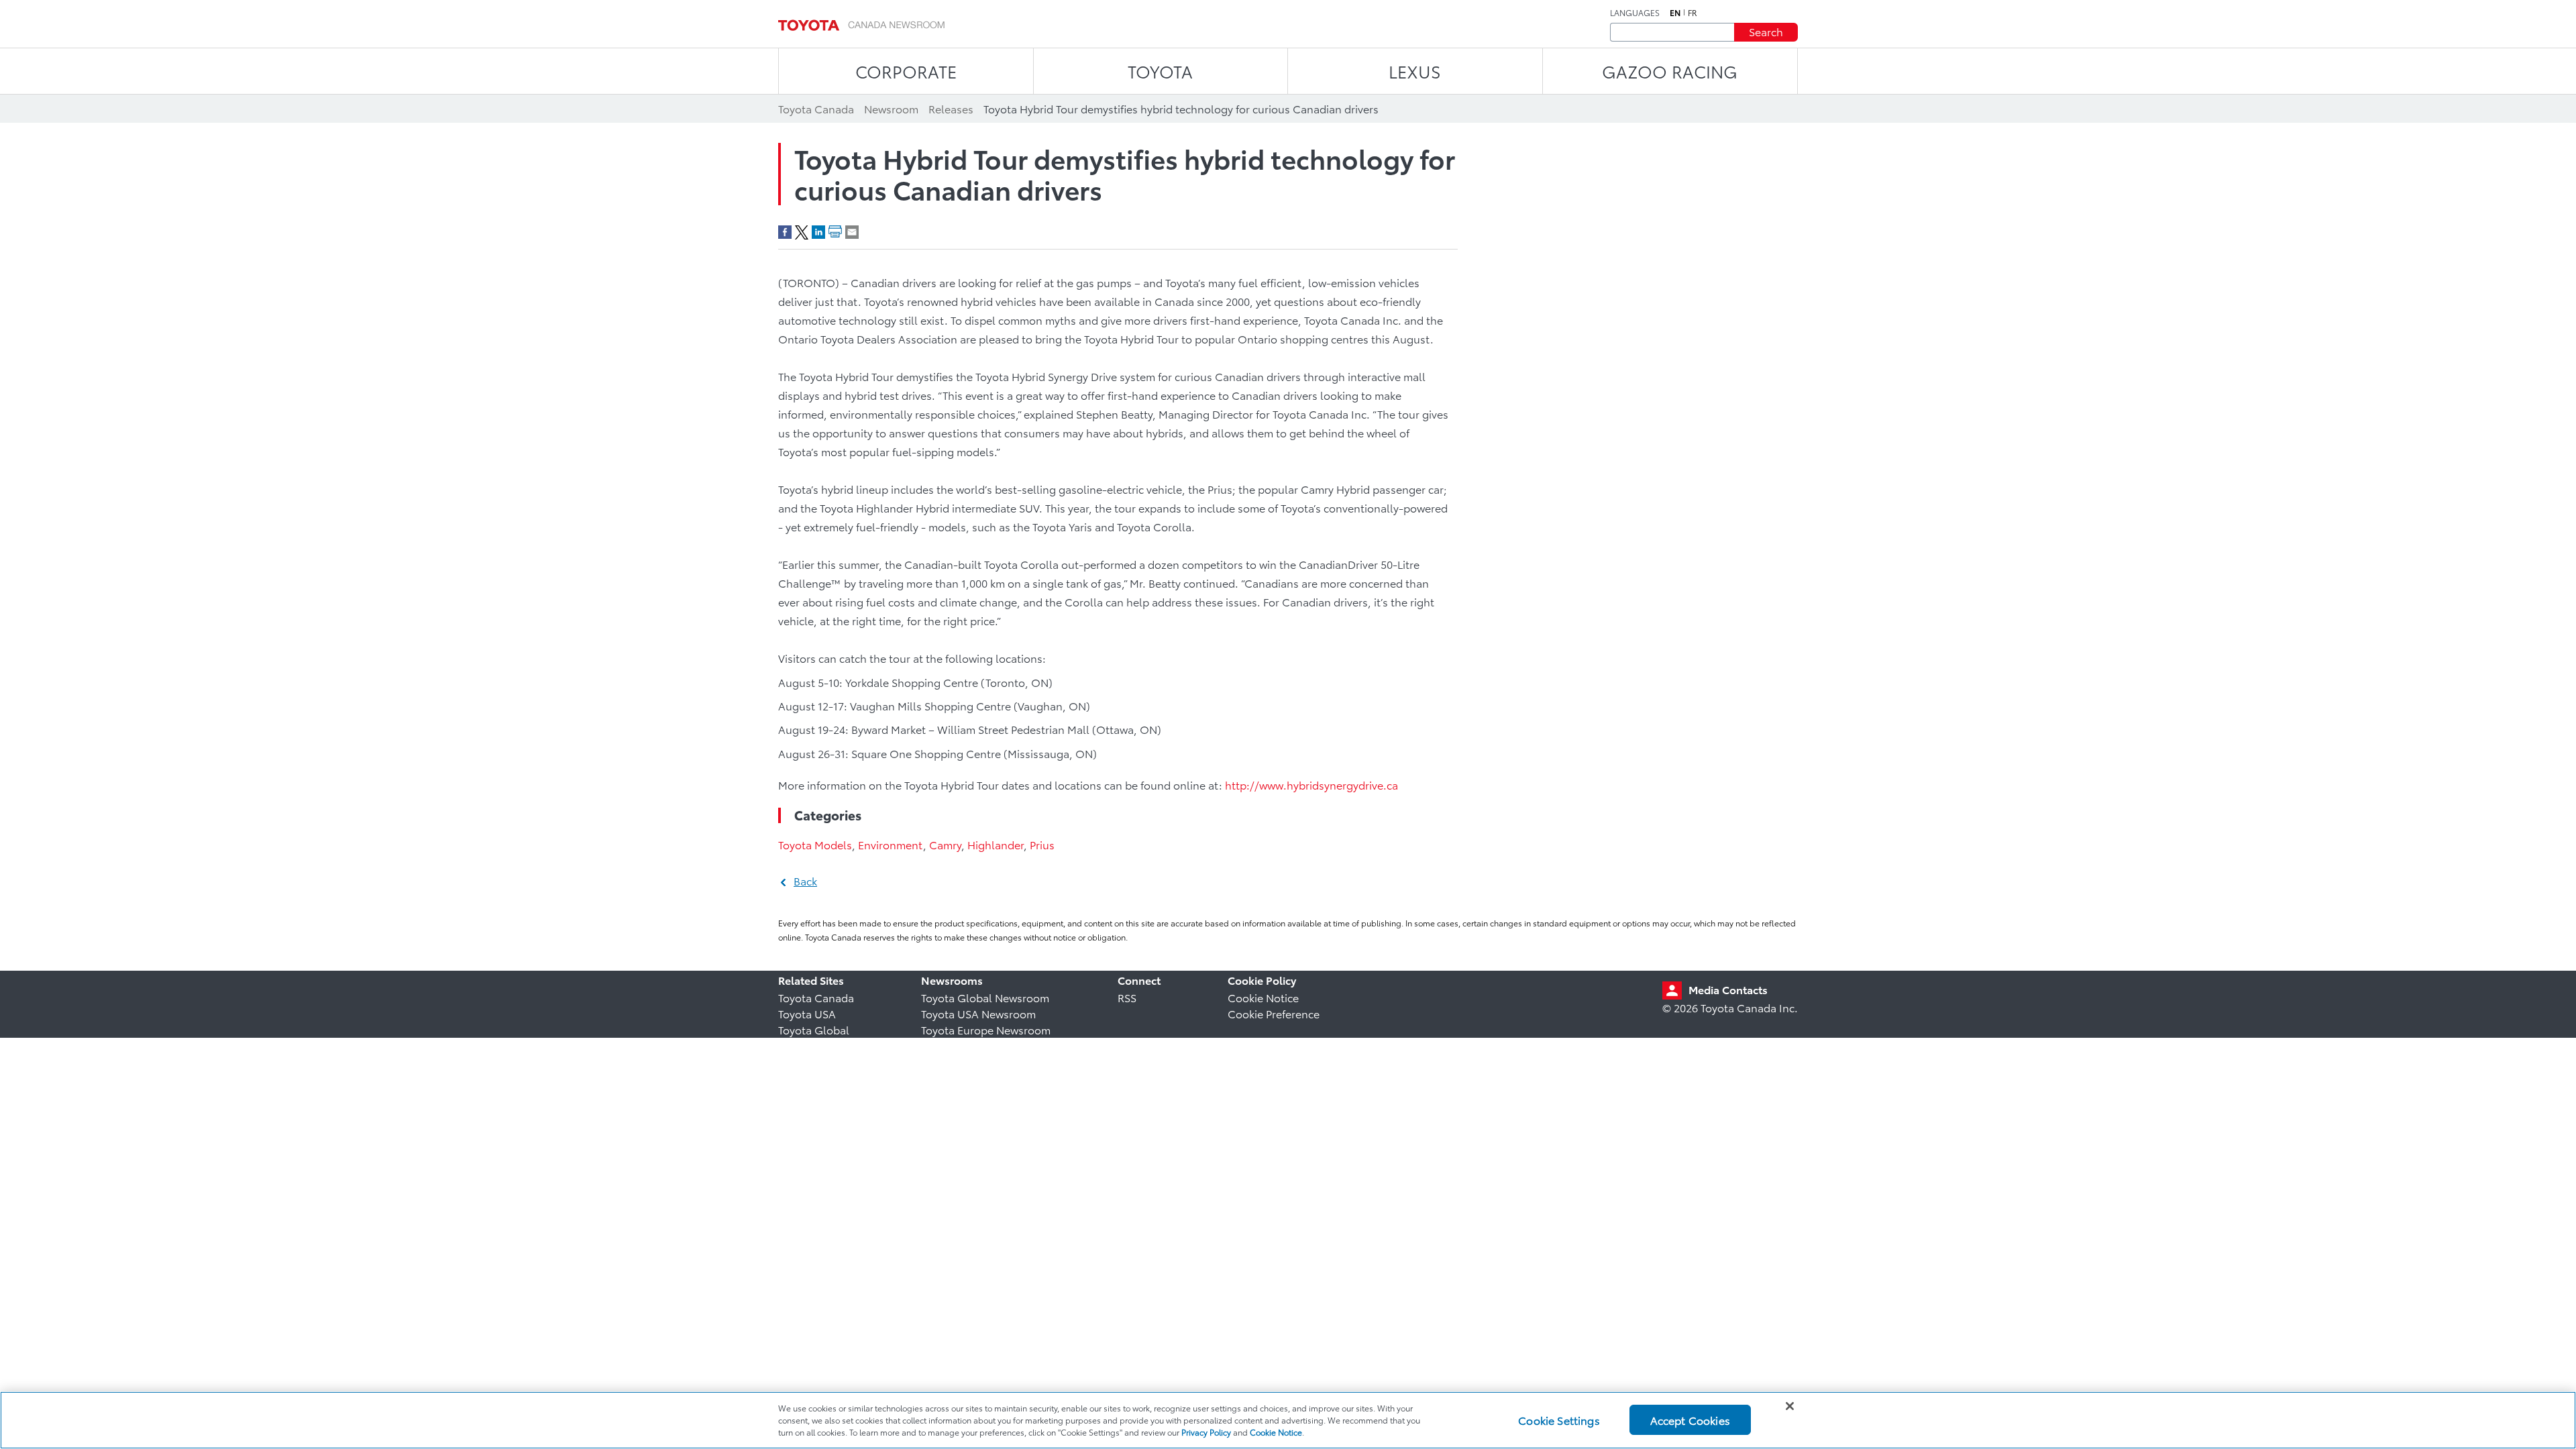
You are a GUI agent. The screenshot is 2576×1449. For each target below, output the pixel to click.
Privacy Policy (1206, 1432)
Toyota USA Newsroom (978, 1013)
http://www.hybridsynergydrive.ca (1311, 785)
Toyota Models (815, 844)
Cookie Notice (1263, 997)
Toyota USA (807, 1013)
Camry (945, 844)
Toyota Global (814, 1029)
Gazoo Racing (1670, 71)
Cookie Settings (1559, 1420)
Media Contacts (1728, 989)
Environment (891, 844)
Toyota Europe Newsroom (986, 1029)
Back (805, 880)
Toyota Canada (816, 997)
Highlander (996, 844)
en (1675, 13)
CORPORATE (906, 71)
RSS (1127, 997)
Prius (1042, 844)
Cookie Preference (1274, 1013)
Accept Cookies (1690, 1420)
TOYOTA (1160, 71)
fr (1693, 13)
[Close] (1790, 1406)
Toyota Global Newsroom (985, 997)
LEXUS (1415, 71)
